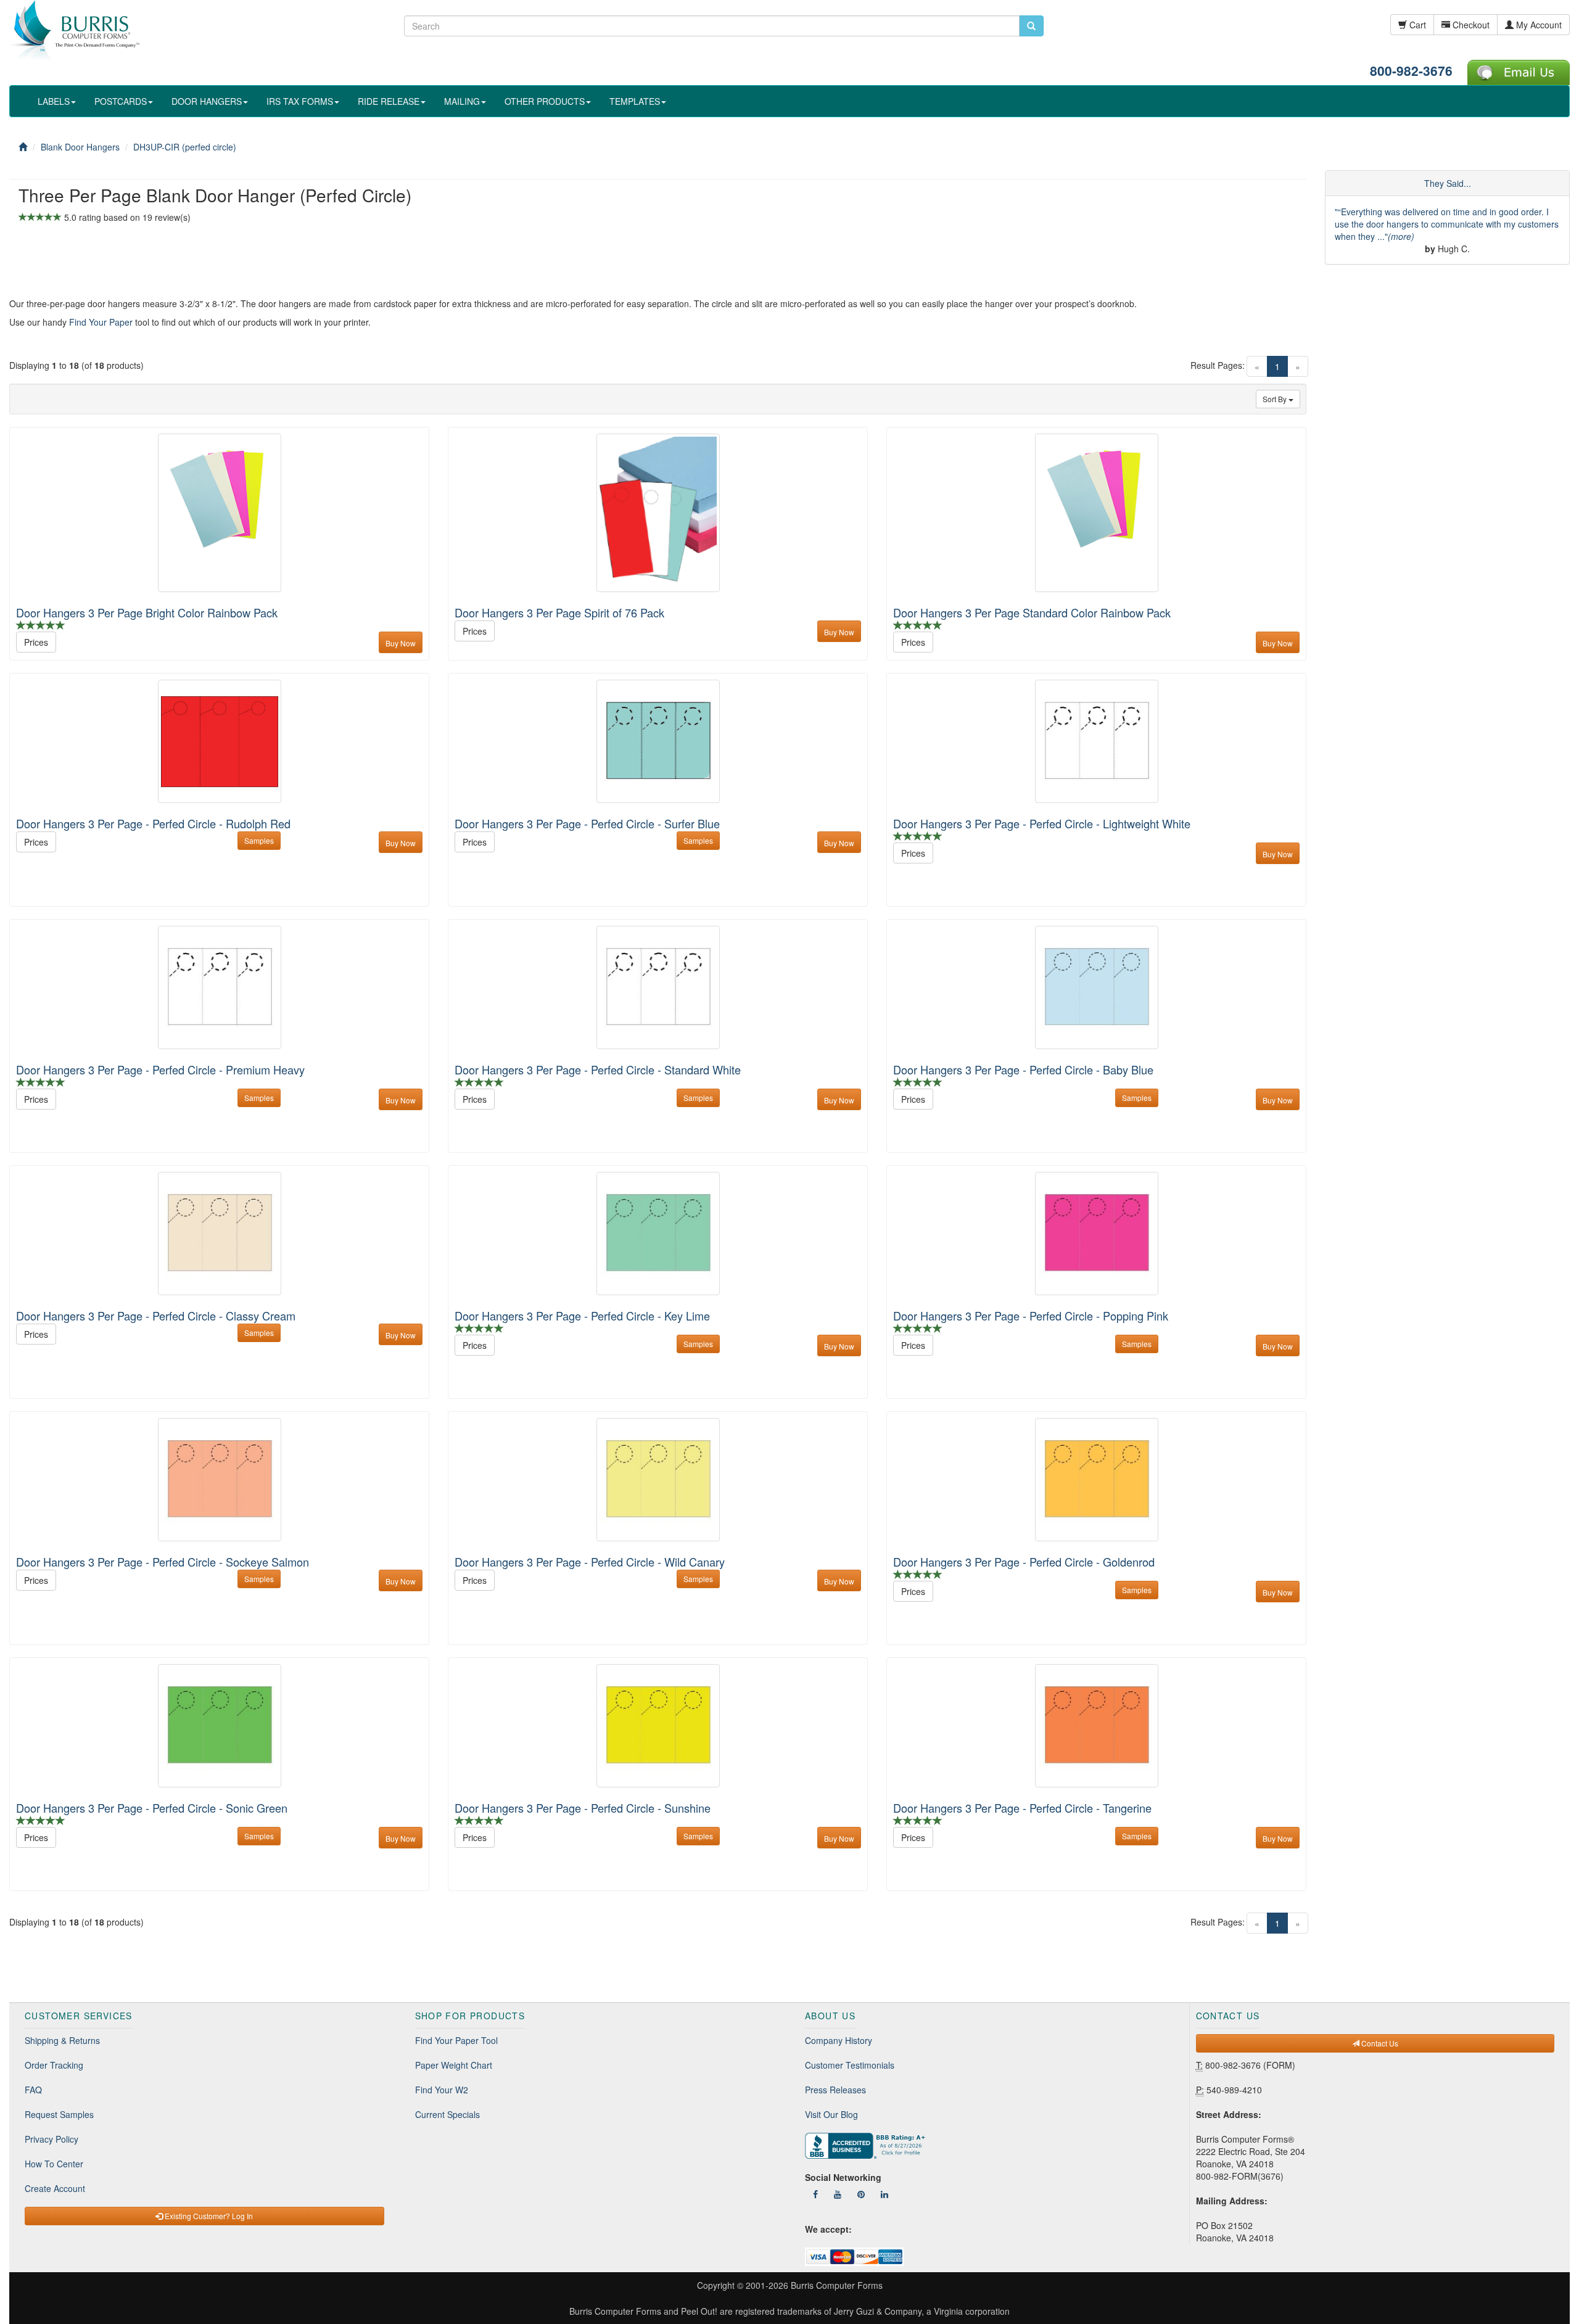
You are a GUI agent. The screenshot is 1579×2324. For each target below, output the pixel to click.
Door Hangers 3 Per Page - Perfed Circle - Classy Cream (156, 1316)
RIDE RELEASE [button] (389, 101)
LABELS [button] (54, 101)
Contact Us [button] (1379, 2043)
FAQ (33, 2090)
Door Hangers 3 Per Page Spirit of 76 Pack (559, 612)
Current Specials (447, 2114)
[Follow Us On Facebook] (815, 2194)
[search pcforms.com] (1031, 26)
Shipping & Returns (62, 2040)
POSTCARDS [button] (121, 101)
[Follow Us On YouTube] (838, 2194)
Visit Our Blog (831, 2114)
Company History (839, 2040)
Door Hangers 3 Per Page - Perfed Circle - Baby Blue (1023, 1069)
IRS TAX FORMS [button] (300, 101)
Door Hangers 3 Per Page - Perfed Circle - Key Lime (582, 1316)
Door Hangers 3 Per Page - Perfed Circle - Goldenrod (1024, 1562)
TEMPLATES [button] (635, 101)
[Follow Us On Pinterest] (861, 2194)
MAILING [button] (462, 101)
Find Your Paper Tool (456, 2040)
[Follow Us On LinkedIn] (884, 2194)
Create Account (55, 2188)
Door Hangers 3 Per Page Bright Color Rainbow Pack (147, 612)
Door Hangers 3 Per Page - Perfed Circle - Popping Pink (1031, 1316)
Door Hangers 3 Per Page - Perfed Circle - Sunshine (583, 1808)
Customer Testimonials (850, 2065)
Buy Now (401, 643)
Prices (36, 642)
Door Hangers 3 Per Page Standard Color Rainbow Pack (1032, 612)
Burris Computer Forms (837, 2285)
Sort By (1276, 399)
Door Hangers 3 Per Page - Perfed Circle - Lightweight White (1042, 823)
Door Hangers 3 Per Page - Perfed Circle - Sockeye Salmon (163, 1562)
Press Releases (835, 2090)
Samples (259, 840)
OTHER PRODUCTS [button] (545, 101)
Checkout (1470, 25)
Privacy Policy (52, 2139)
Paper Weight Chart (454, 2065)
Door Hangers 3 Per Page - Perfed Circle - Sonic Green (152, 1808)
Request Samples (59, 2114)
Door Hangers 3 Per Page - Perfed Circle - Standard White (598, 1069)
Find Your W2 (442, 2090)
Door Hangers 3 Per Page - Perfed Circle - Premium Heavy (160, 1069)
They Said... (1448, 183)
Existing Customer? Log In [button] (208, 2216)
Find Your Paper (101, 322)
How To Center (54, 2164)
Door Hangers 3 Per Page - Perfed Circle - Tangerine (1022, 1808)
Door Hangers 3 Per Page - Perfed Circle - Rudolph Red (153, 823)
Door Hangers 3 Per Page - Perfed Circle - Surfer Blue (587, 823)
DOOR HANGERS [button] (207, 101)
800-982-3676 (1411, 70)
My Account (1538, 25)
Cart (1416, 25)
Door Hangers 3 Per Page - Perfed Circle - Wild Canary (590, 1562)
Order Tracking (54, 2065)
